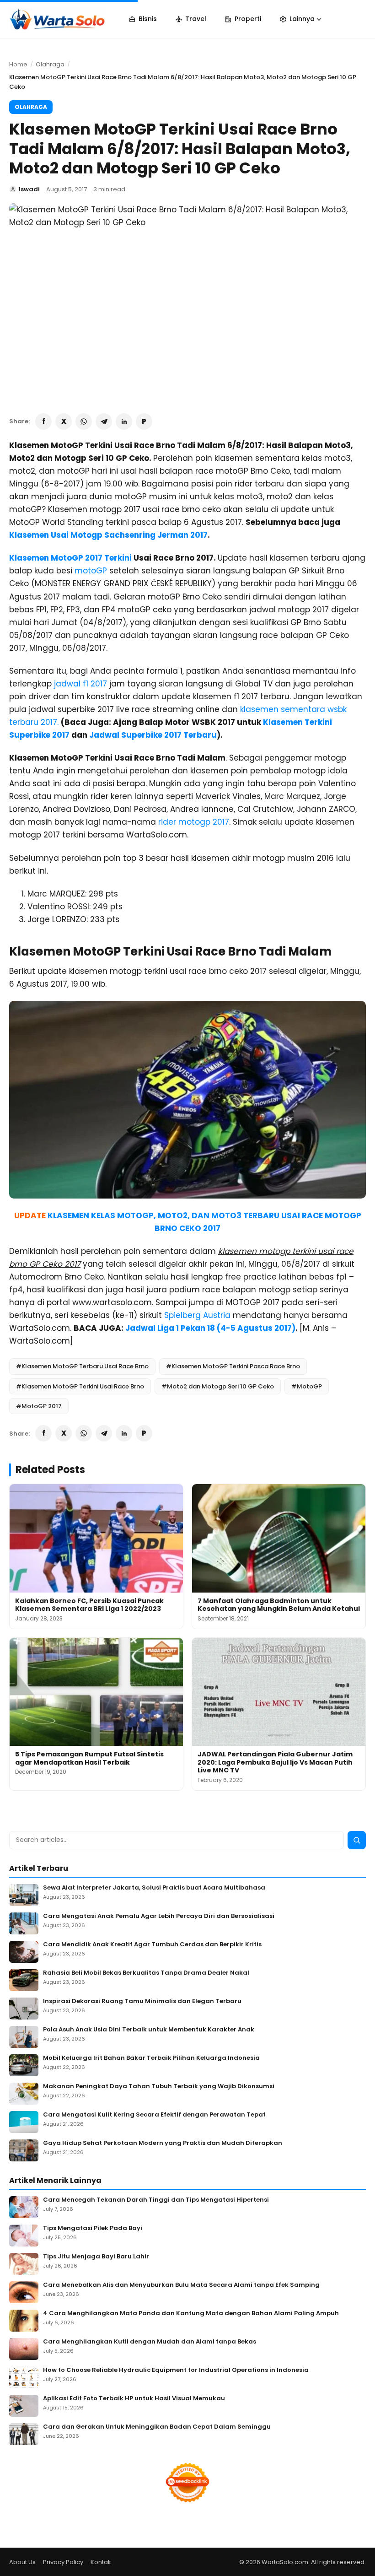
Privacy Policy (63, 2562)
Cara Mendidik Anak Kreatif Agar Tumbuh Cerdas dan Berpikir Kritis (152, 1945)
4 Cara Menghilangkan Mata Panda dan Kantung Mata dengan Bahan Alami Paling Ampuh (191, 2314)
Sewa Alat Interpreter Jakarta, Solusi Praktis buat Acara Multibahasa (154, 1888)
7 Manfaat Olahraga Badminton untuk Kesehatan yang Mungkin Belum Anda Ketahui (279, 1605)
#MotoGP (307, 1386)
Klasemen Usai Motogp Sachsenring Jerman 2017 (108, 535)
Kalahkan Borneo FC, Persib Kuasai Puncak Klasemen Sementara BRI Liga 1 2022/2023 (89, 1605)
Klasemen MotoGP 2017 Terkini (70, 558)
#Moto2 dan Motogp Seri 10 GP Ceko (218, 1386)
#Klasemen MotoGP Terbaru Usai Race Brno (82, 1366)
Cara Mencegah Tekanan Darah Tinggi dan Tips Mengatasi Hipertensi (156, 2200)
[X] (64, 421)
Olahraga (50, 64)
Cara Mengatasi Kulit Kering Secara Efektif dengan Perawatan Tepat (154, 2115)
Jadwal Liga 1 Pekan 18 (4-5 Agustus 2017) (210, 1328)
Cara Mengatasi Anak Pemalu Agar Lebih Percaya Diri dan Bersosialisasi (159, 1916)
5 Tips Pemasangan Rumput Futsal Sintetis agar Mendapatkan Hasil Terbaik (89, 1758)
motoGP (91, 571)
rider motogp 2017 (194, 822)
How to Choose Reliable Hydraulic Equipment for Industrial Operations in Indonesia (176, 2370)
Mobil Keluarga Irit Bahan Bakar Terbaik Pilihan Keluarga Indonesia (151, 2058)
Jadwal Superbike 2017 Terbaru (153, 735)
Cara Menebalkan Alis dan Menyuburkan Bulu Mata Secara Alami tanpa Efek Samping (181, 2285)
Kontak (101, 2562)
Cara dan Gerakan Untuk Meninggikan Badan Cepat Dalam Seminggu (157, 2427)
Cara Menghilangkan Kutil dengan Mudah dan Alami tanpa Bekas (150, 2342)
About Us (22, 2562)
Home (18, 64)
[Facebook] (43, 421)
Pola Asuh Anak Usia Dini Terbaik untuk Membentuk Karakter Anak (149, 2030)
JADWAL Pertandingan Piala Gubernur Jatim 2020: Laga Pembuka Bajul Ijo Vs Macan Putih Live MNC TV (275, 1762)
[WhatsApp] (84, 421)
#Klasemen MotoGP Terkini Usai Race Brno (80, 1386)
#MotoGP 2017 (39, 1406)
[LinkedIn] (124, 421)
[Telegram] (104, 421)
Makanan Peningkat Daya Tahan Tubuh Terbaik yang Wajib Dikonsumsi (159, 2087)
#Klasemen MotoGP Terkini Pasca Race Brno (233, 1366)
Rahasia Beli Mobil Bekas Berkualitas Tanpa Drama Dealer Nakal (146, 1973)
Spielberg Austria (197, 1315)
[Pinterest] (144, 421)
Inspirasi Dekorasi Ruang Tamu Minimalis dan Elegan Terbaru (142, 2001)
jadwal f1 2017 (80, 684)
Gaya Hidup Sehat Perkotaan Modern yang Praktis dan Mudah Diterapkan (163, 2143)
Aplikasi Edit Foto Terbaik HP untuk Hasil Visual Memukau (134, 2399)
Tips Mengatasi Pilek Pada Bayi (93, 2228)
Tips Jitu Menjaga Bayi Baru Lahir (96, 2257)
